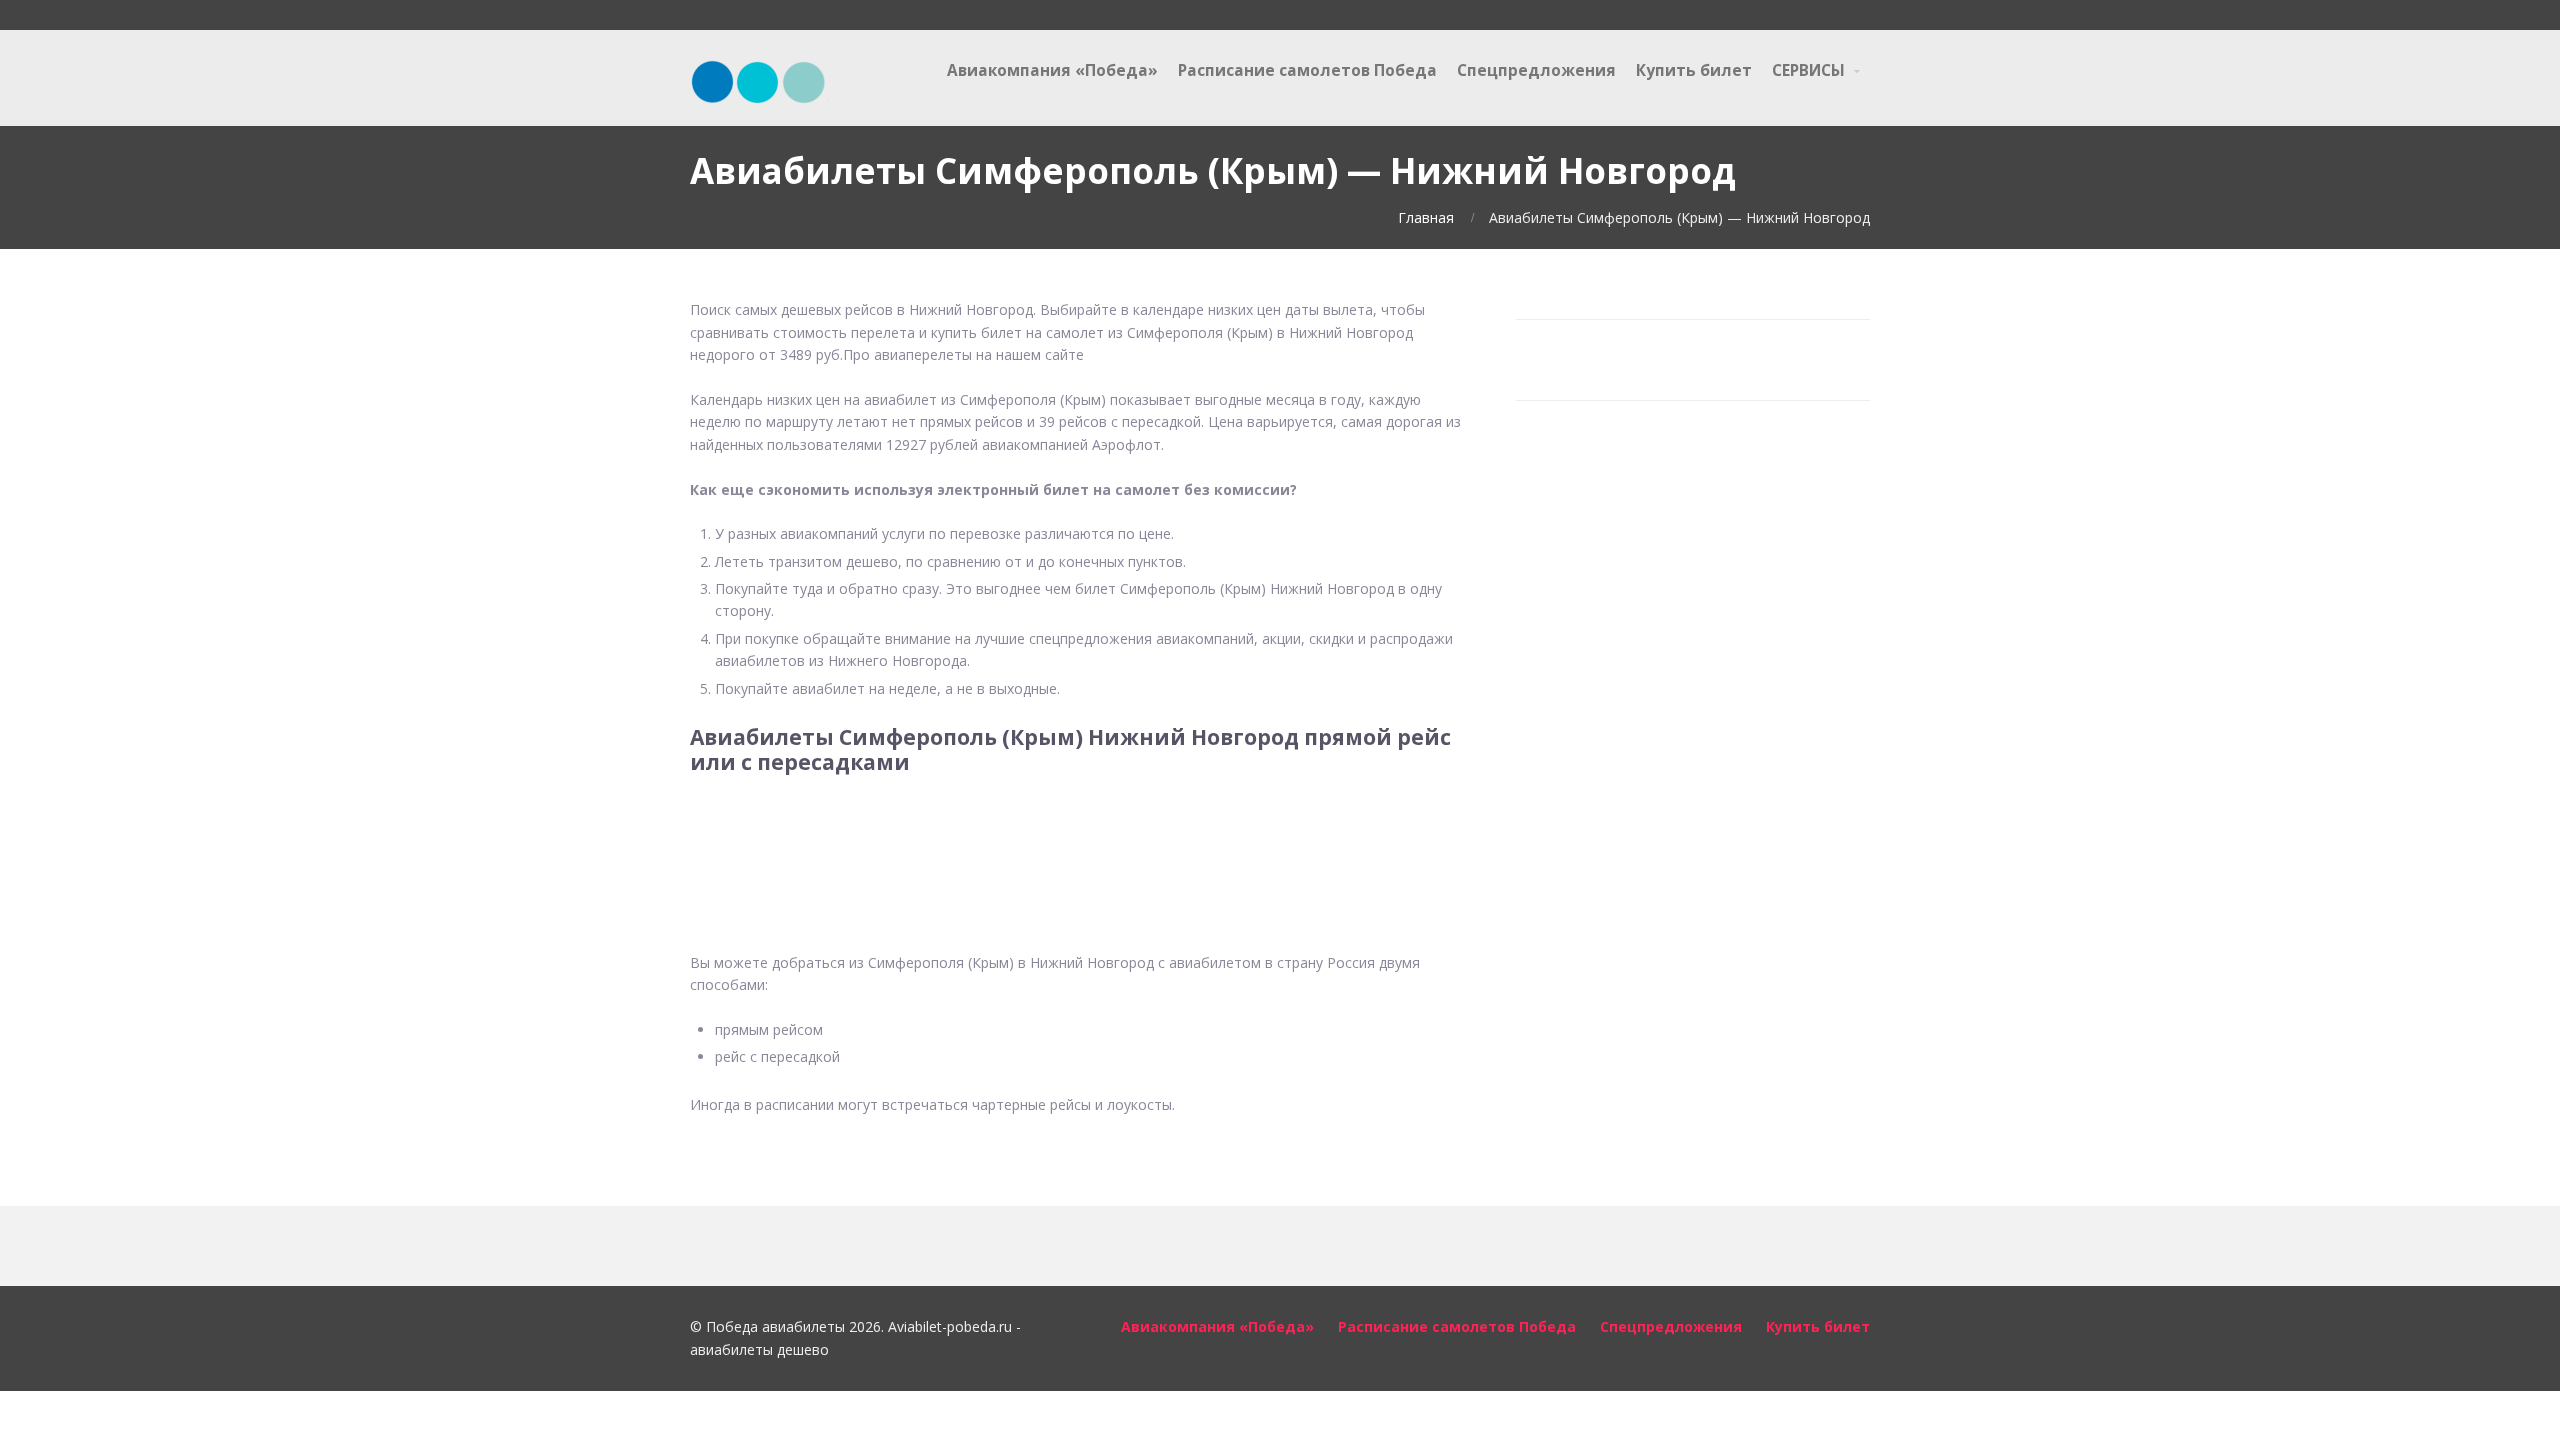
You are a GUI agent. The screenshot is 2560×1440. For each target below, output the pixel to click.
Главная (1426, 217)
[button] (1079, 838)
